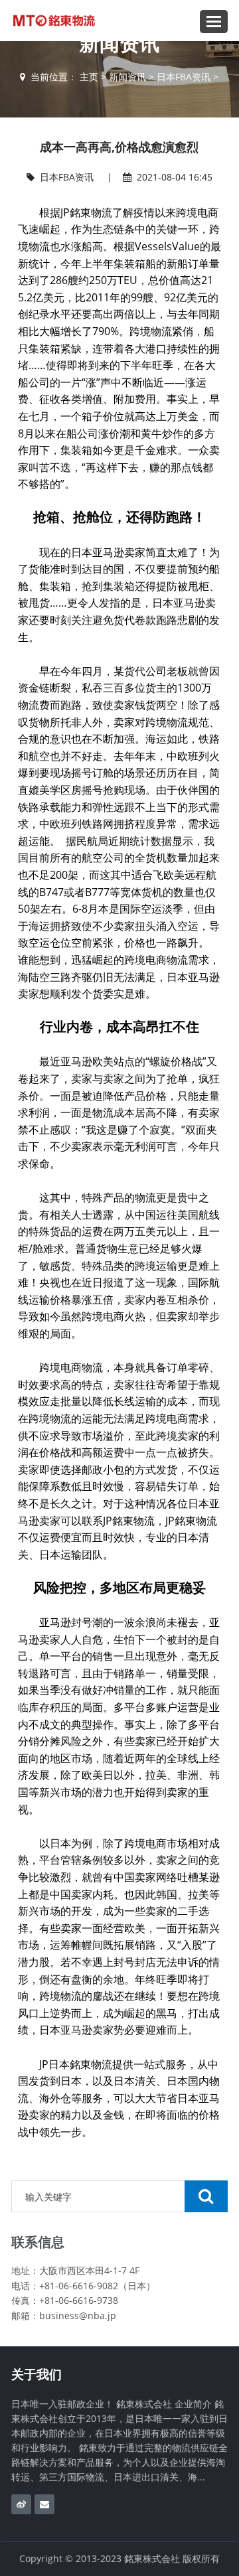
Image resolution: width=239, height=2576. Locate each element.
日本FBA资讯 (184, 77)
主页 (89, 77)
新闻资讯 (127, 77)
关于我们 (37, 2374)
